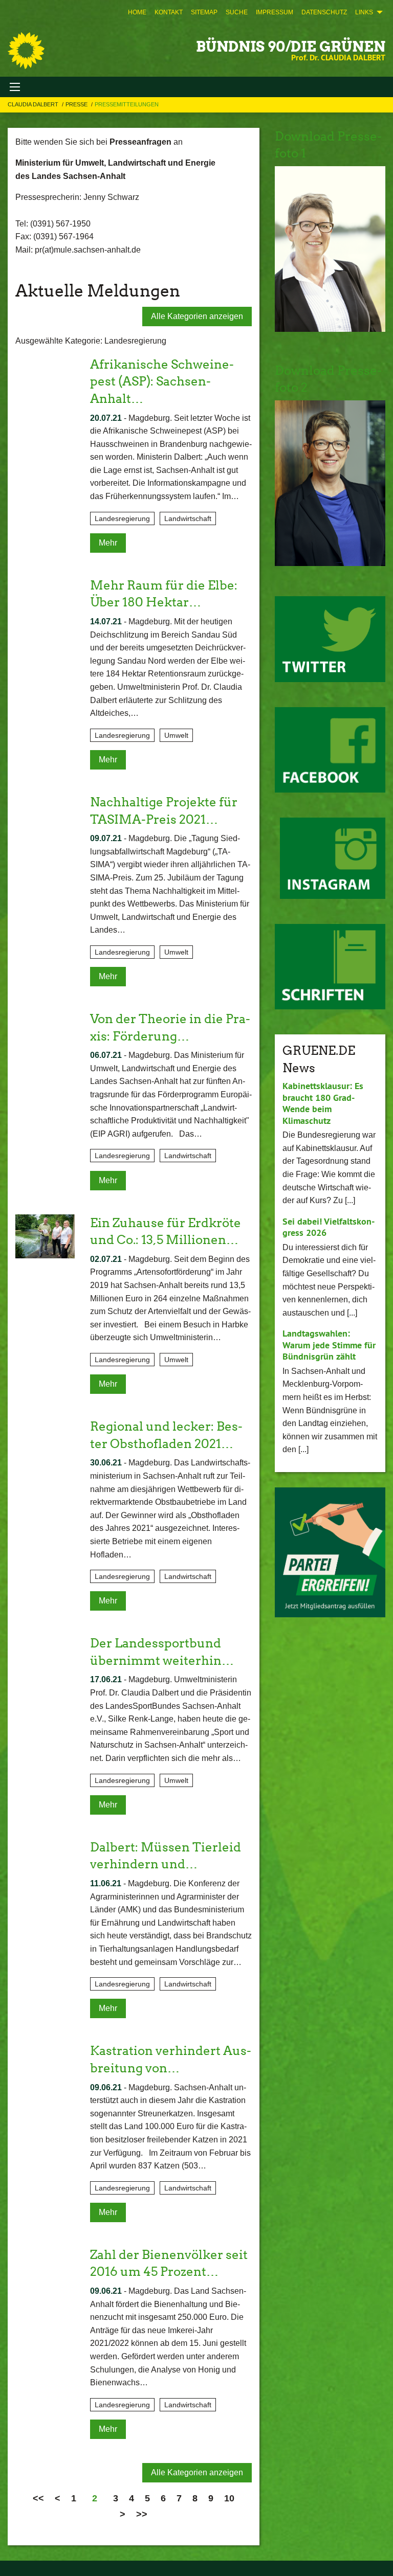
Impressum (275, 12)
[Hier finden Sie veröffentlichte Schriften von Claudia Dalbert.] (330, 967)
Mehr (108, 543)
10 (229, 2498)
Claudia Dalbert (34, 104)
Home (137, 12)
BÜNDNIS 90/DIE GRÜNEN (291, 47)
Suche (237, 12)
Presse (77, 104)
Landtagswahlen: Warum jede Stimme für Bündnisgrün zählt (329, 1345)
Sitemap (204, 12)
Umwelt (176, 735)
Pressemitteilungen (127, 104)
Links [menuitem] (364, 12)
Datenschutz (324, 12)
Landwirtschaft (188, 518)
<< (38, 2498)
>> (142, 2514)
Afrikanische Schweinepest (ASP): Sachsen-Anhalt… (162, 381)
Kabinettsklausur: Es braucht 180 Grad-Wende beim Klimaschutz (323, 1103)
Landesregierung (122, 518)
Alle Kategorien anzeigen (197, 316)
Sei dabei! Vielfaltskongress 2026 (329, 1227)
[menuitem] (137, 12)
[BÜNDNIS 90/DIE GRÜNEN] (26, 51)
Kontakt (169, 12)
